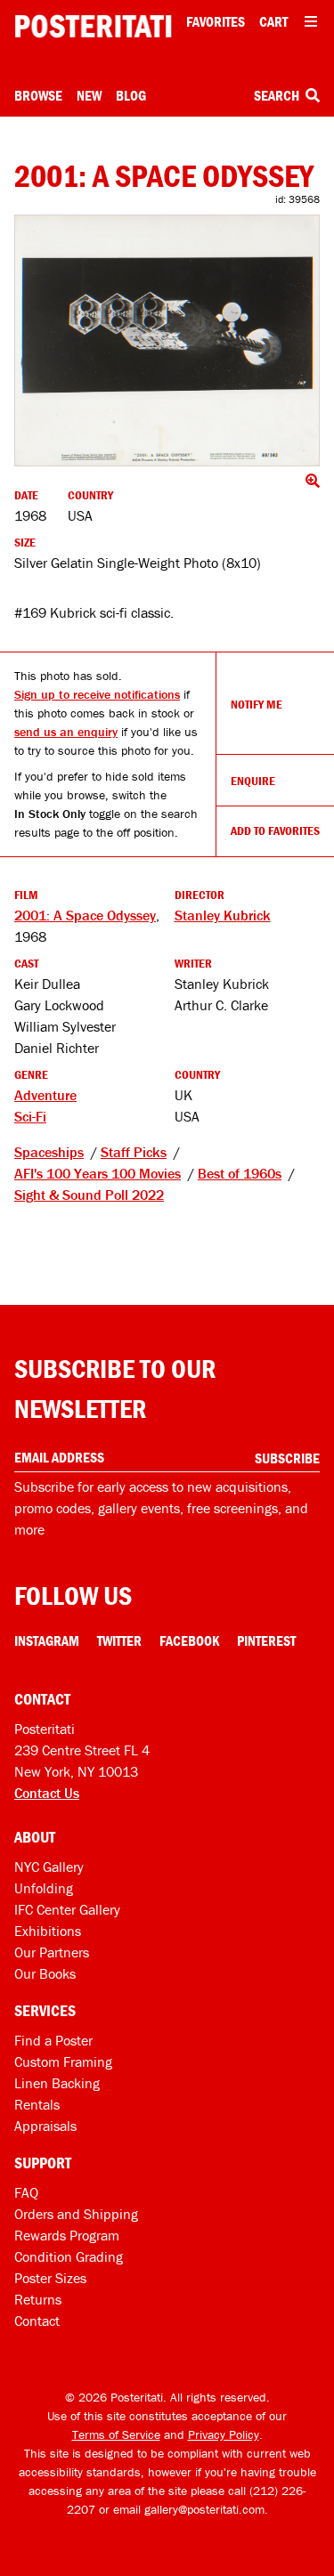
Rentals (37, 2104)
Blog (131, 95)
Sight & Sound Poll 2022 (89, 1195)
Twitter (119, 1640)
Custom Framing (63, 2062)
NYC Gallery (49, 1867)
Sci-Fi (30, 1116)
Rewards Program (67, 2235)
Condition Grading (69, 2256)
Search (278, 95)
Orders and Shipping (76, 2214)
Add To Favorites (275, 830)
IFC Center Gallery (67, 1909)
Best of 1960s (240, 1173)
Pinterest (266, 1640)
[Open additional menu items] (311, 21)
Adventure (45, 1095)
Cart (273, 21)
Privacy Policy (224, 2434)
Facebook (189, 1640)
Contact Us (47, 1793)
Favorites (216, 21)
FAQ (26, 2192)
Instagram (47, 1640)
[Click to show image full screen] (167, 341)
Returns (38, 2299)
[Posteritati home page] (93, 26)
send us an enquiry (66, 732)
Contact (37, 2321)
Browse (38, 95)
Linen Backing (57, 2083)
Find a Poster (53, 2040)
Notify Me (257, 704)
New (89, 95)
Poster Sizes (50, 2278)
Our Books (45, 1973)
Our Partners (52, 1952)
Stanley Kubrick (223, 915)
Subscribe (287, 1458)
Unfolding (44, 1888)
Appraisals (45, 2126)
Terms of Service (116, 2434)
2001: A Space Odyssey (85, 915)
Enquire (253, 781)
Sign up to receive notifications (97, 694)
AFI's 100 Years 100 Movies (98, 1173)
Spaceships (49, 1152)
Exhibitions (48, 1931)
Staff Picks (134, 1152)
